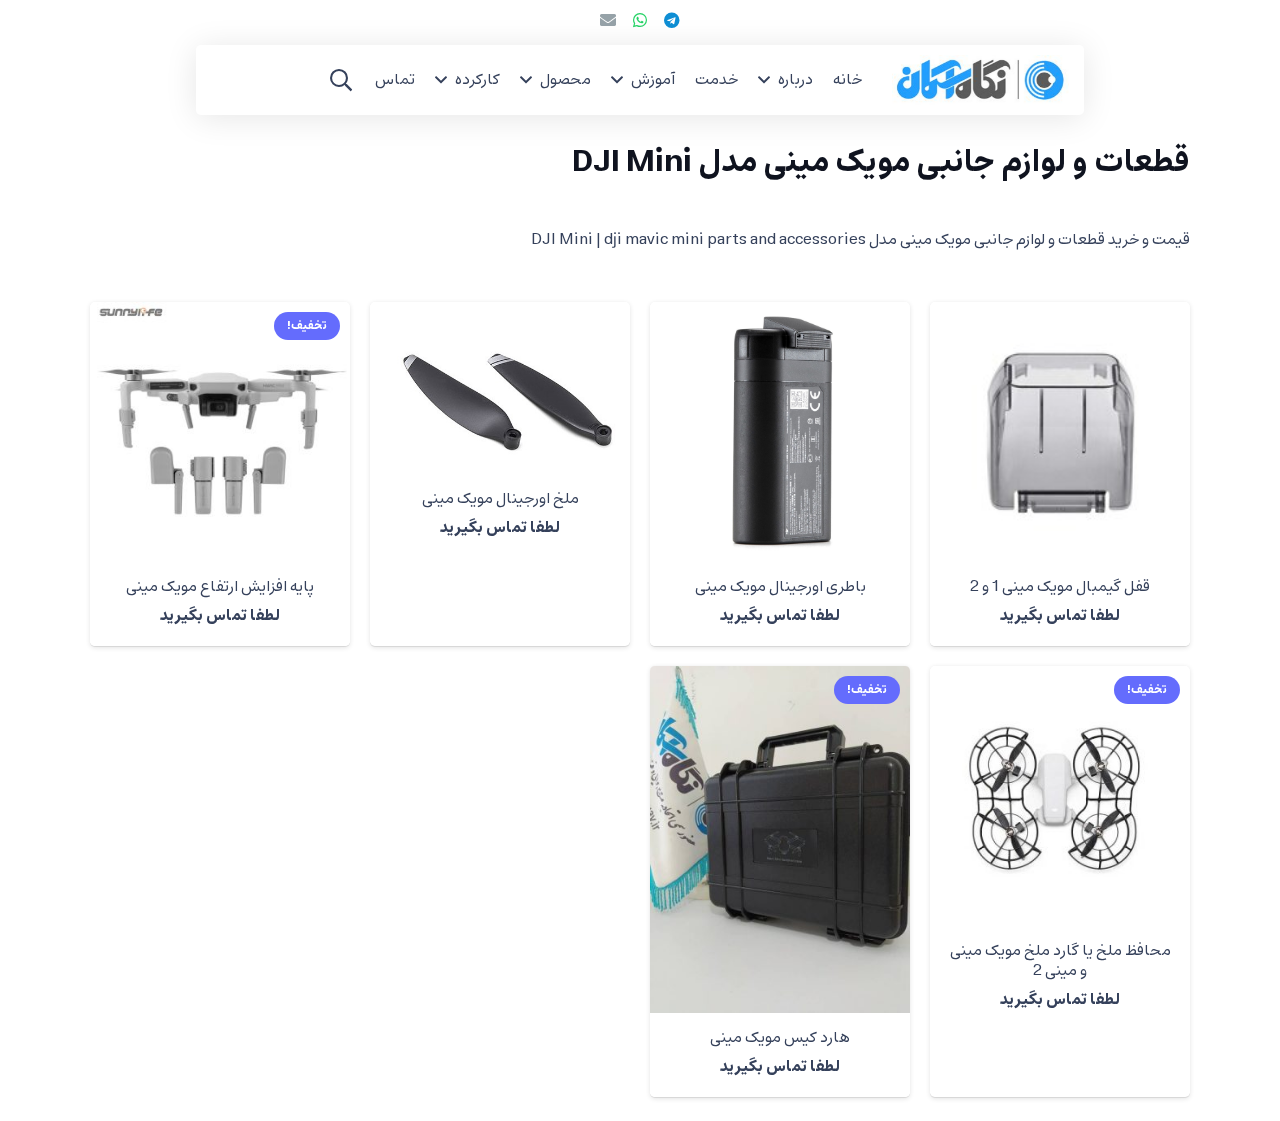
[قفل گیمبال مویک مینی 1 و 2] (1060, 432)
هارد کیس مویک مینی (780, 1038)
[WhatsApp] (640, 20)
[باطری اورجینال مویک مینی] (780, 432)
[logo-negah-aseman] (980, 80)
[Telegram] (672, 20)
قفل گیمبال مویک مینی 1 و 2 (1060, 587)
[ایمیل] (608, 20)
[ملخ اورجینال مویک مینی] (500, 387)
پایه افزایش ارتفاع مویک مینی (220, 587)
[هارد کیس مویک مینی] (780, 839)
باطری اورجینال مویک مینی (780, 587)
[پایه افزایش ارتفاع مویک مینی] (220, 432)
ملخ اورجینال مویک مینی (500, 499)
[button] (764, 79)
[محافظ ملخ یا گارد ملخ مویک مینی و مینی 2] (1060, 796)
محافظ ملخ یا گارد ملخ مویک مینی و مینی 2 (1060, 960)
